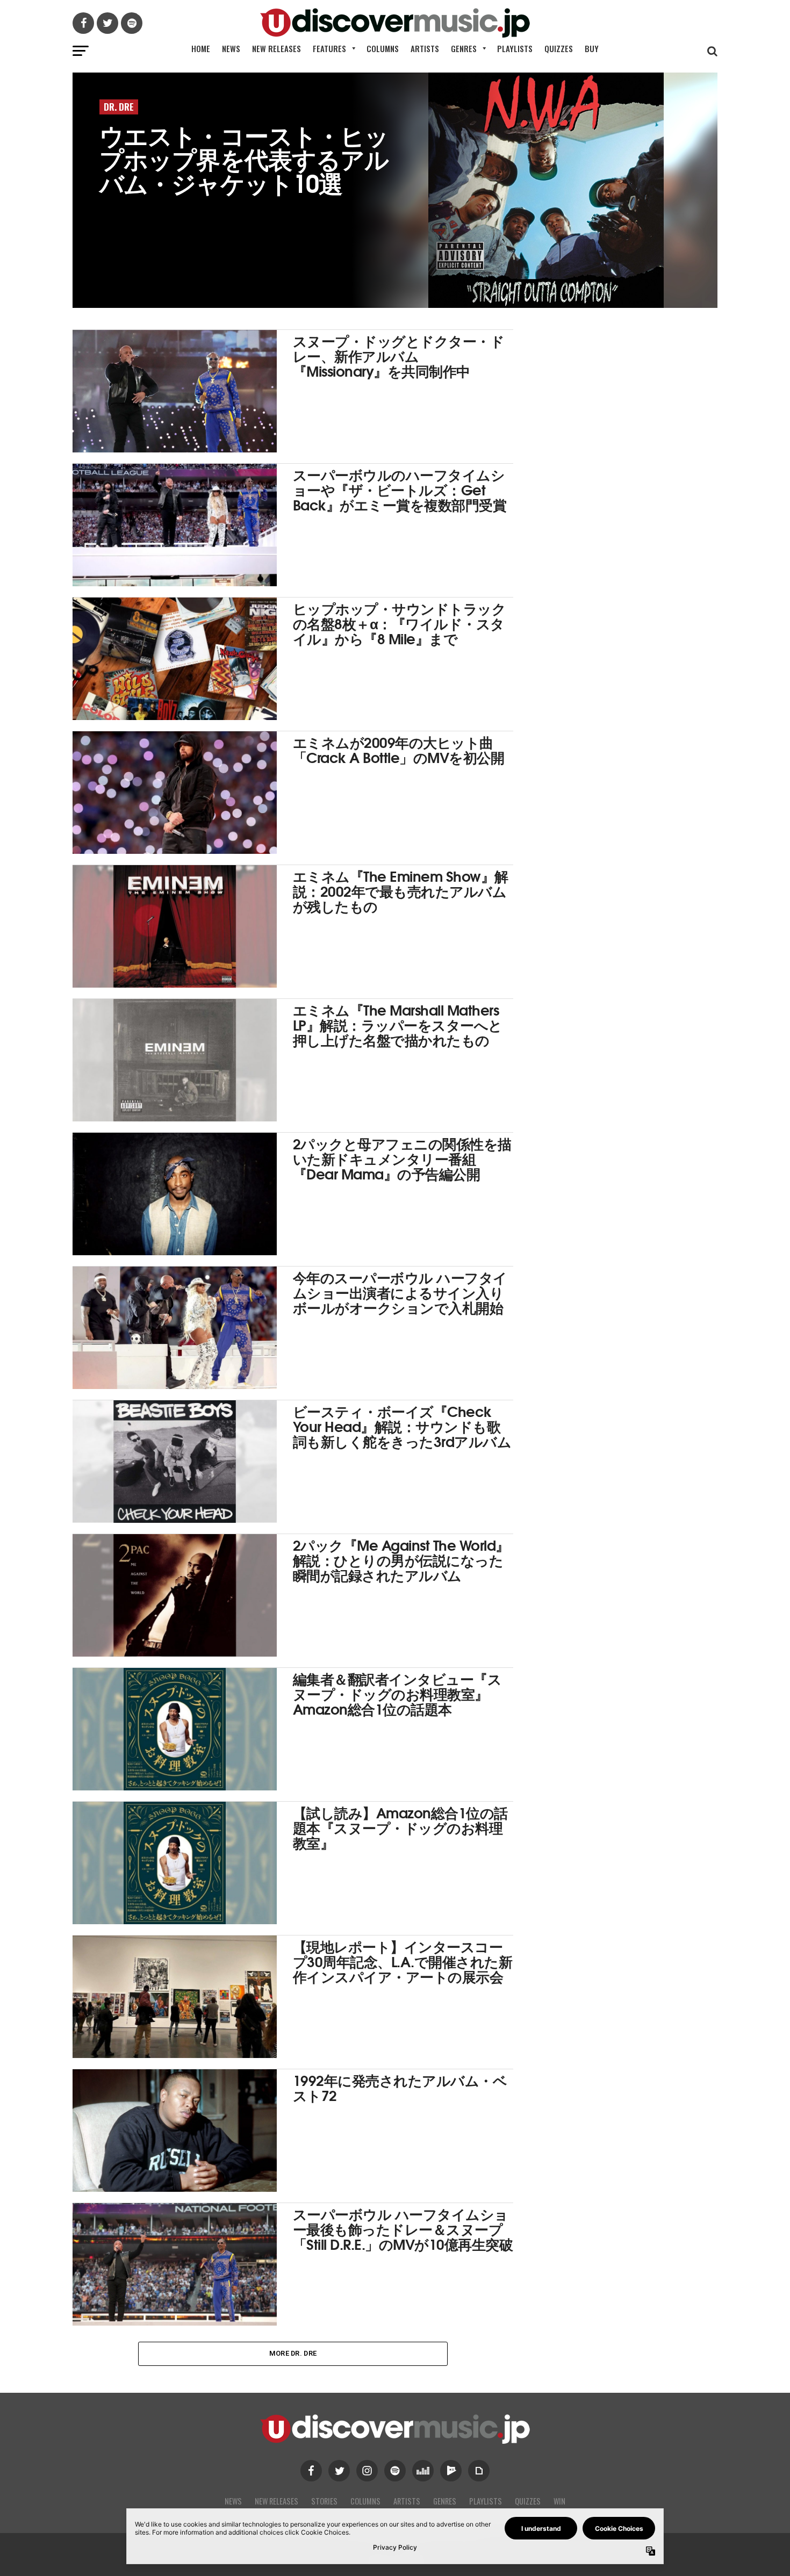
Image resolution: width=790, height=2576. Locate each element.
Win (559, 2501)
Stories (324, 2501)
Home (201, 48)
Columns (383, 48)
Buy (592, 48)
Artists (425, 48)
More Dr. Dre (293, 2353)
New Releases (276, 48)
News (231, 48)
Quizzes (559, 48)
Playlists (515, 48)
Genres (464, 48)
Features (329, 48)
